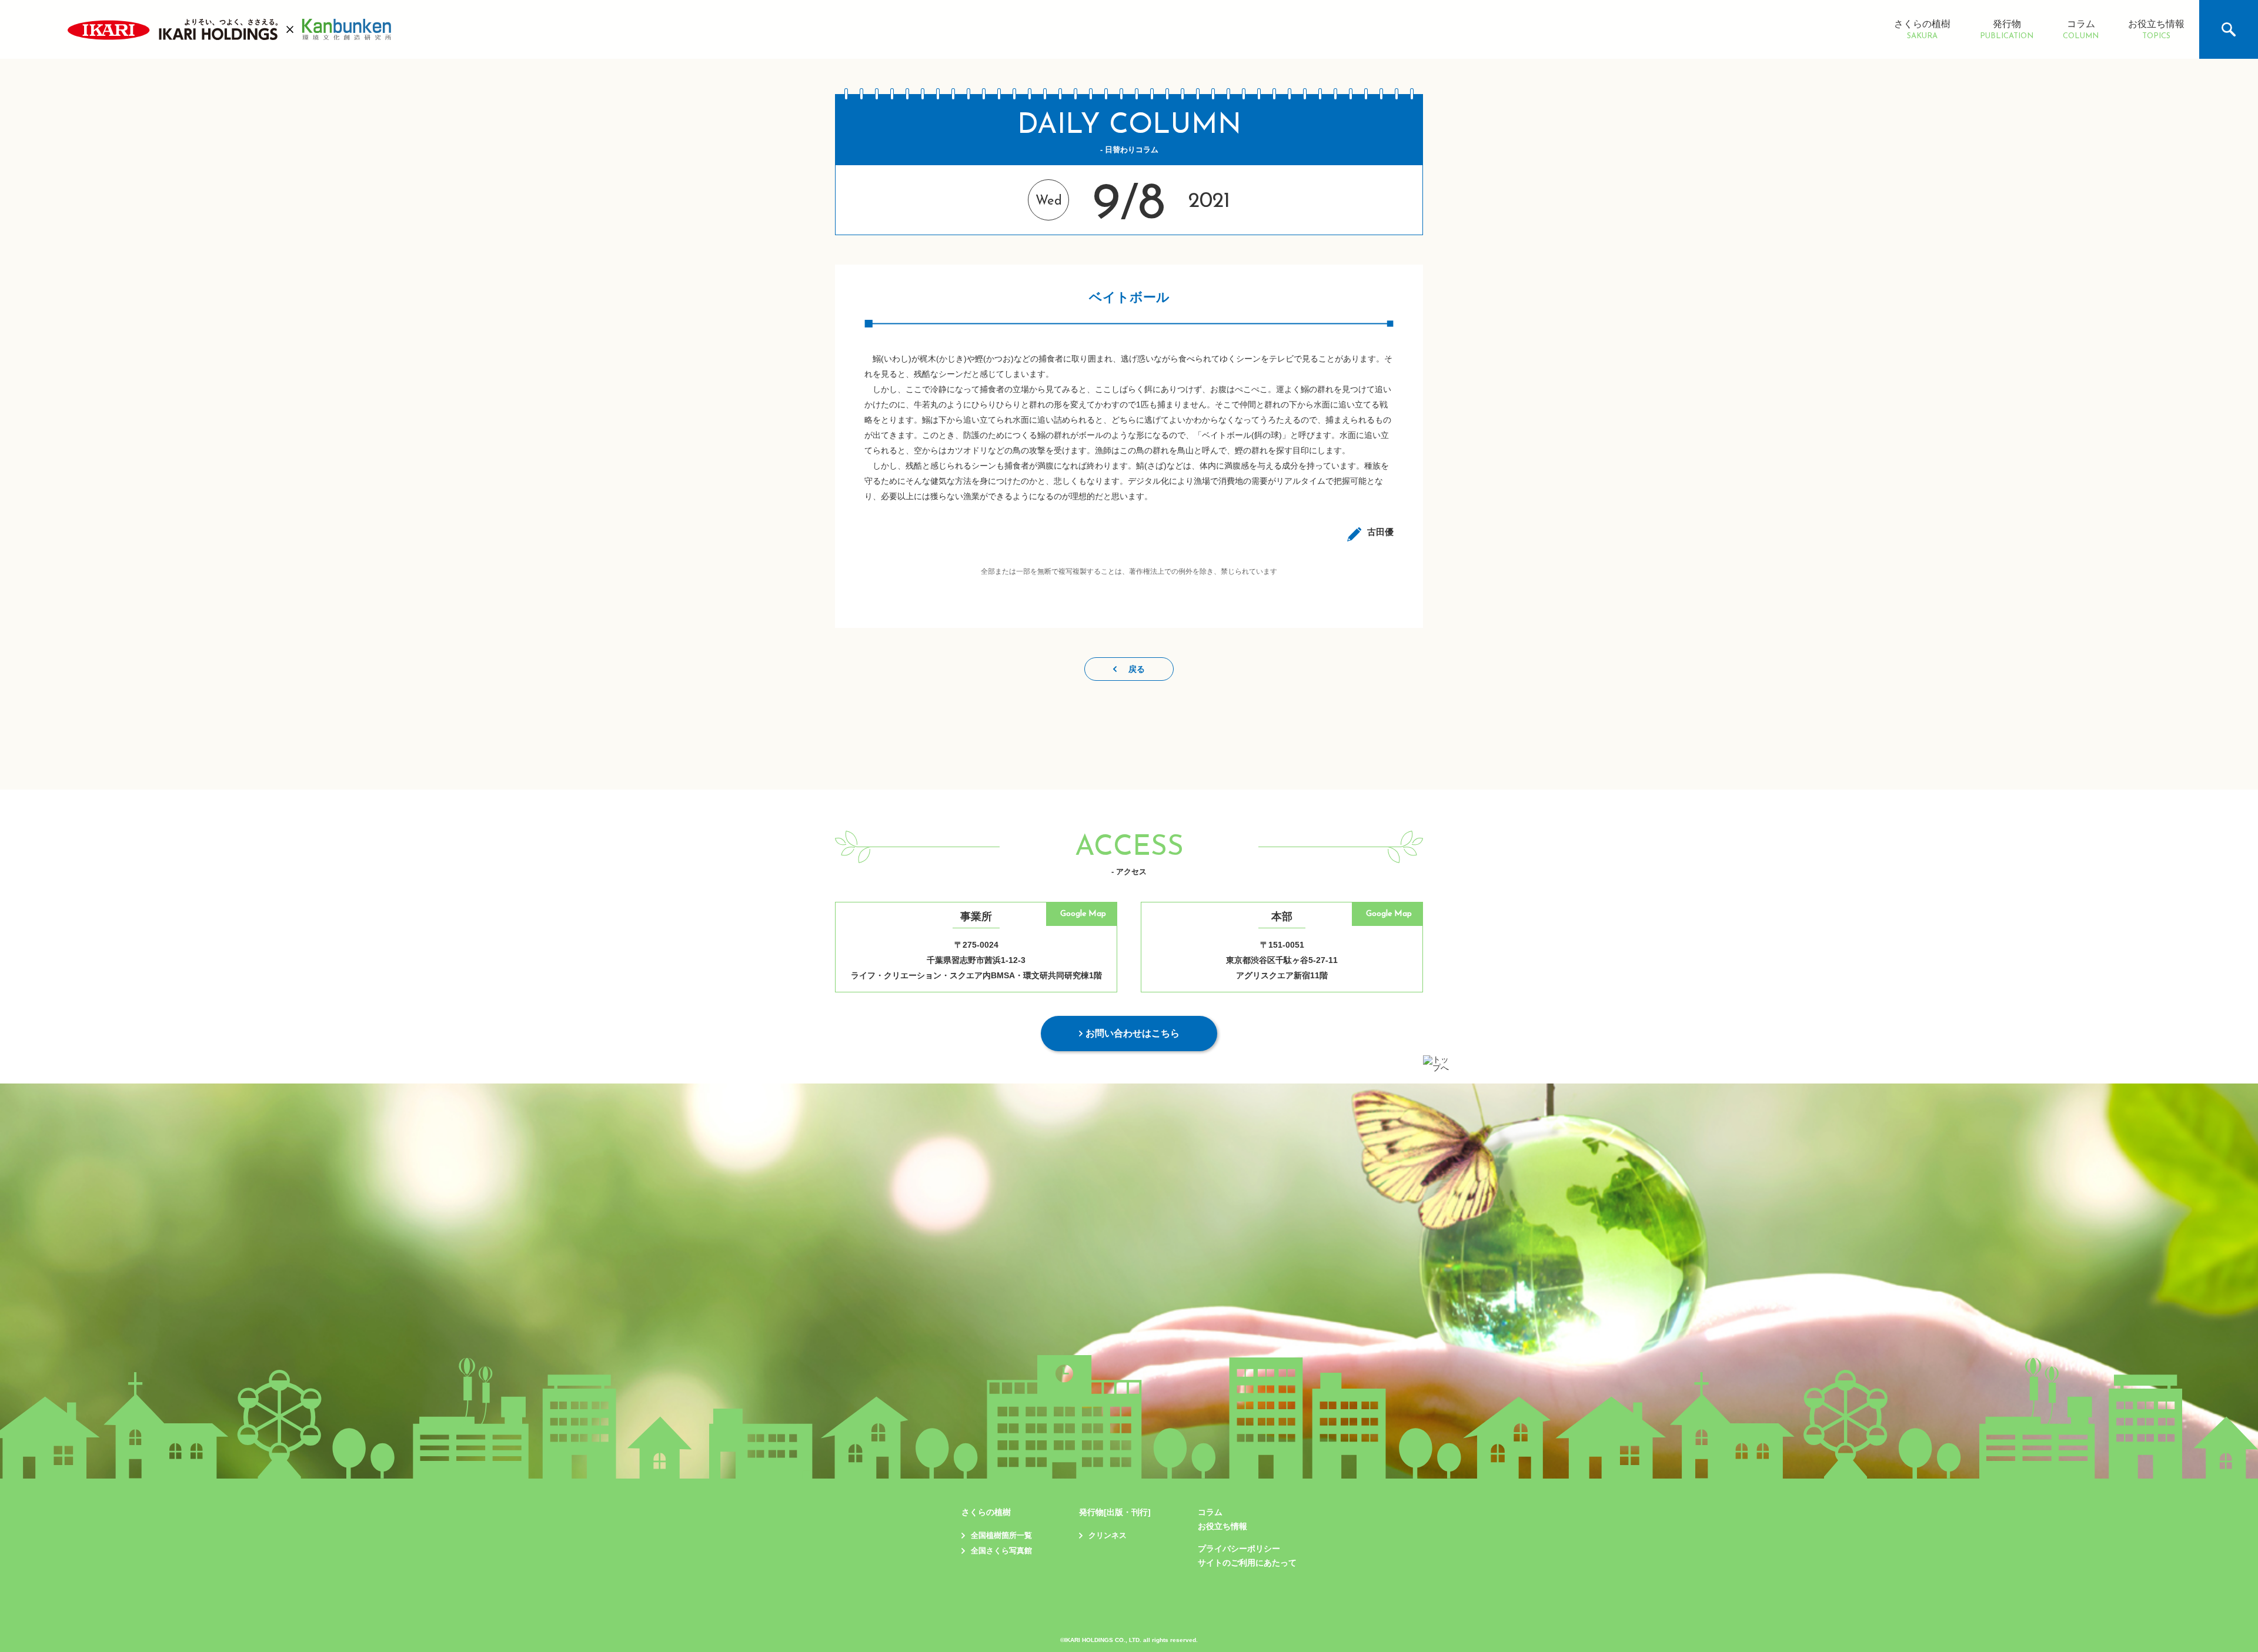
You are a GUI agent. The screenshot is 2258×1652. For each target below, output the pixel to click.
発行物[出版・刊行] (1115, 1512)
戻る (1137, 669)
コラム (2081, 30)
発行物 (2007, 30)
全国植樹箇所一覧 (1001, 1535)
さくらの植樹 (1922, 30)
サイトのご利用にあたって (1247, 1563)
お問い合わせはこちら (1133, 1033)
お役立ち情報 (2156, 30)
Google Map (1083, 914)
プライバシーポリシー (1239, 1549)
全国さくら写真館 (1001, 1551)
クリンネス (1108, 1535)
